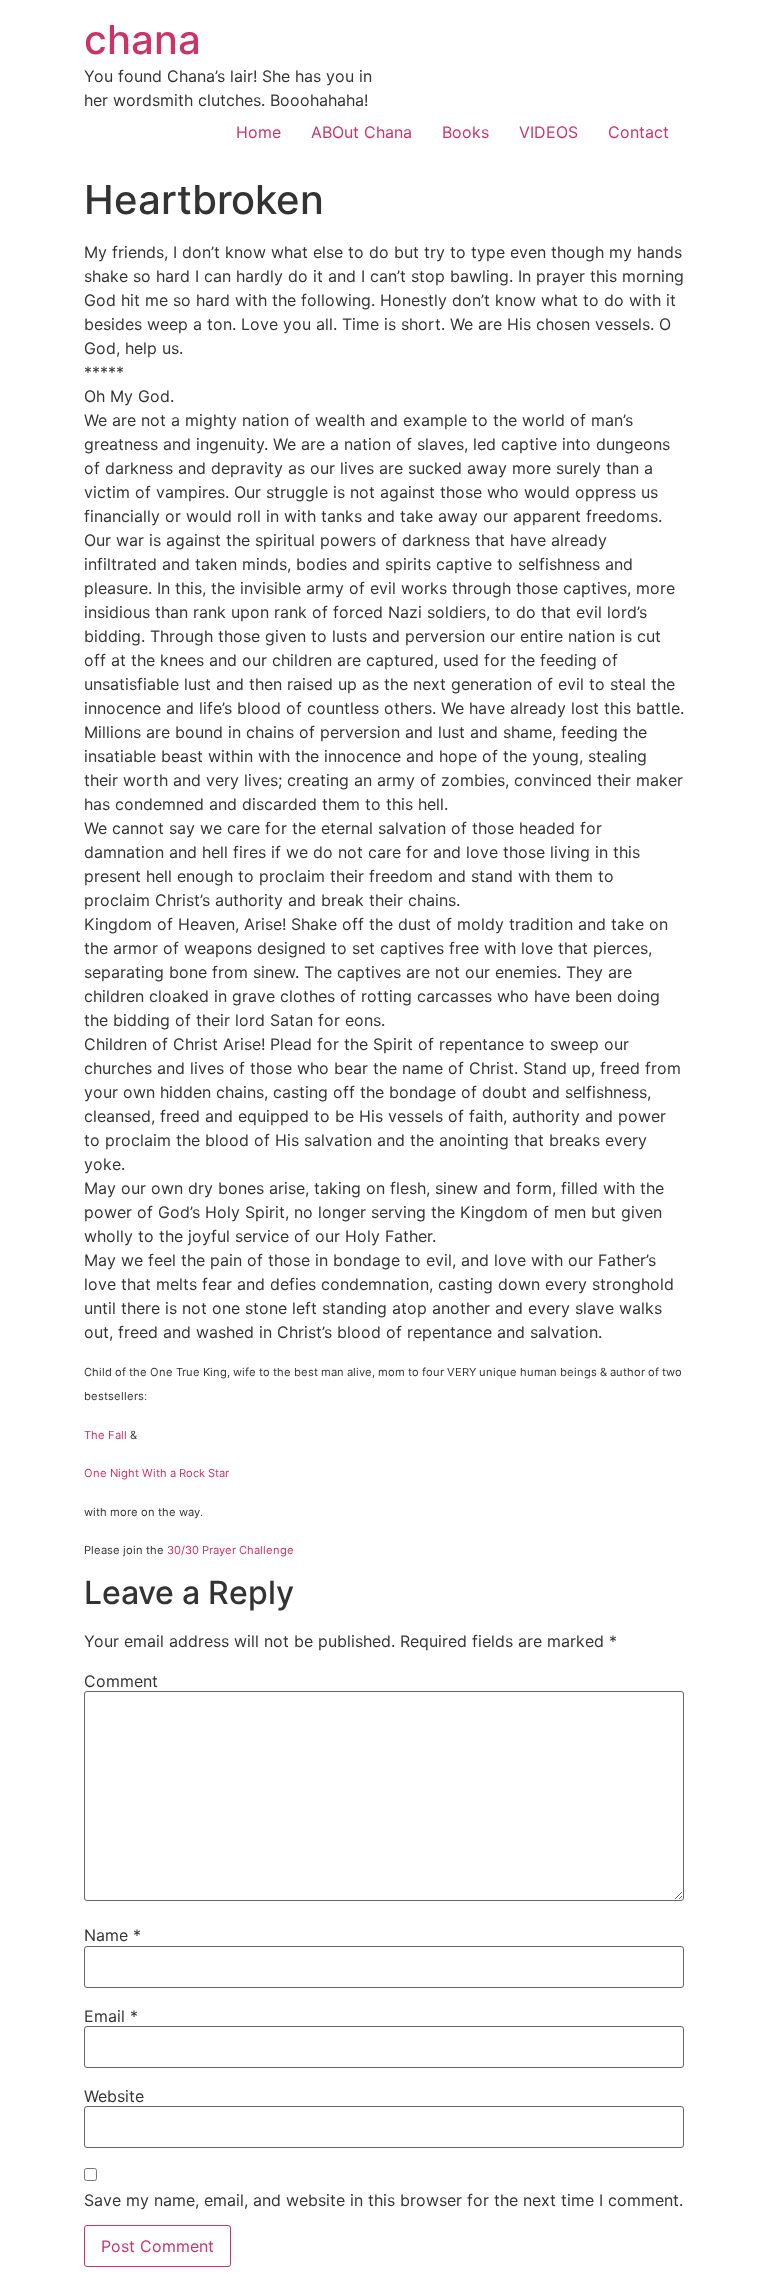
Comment (121, 1681)
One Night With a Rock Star (156, 1473)
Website (114, 2096)
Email (111, 2016)
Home (258, 132)
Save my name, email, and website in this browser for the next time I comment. (383, 2200)
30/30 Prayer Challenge (230, 1550)
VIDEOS (548, 132)
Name (112, 1935)
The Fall (105, 1435)
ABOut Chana (361, 132)
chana (142, 39)
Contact (638, 132)
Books (465, 132)
